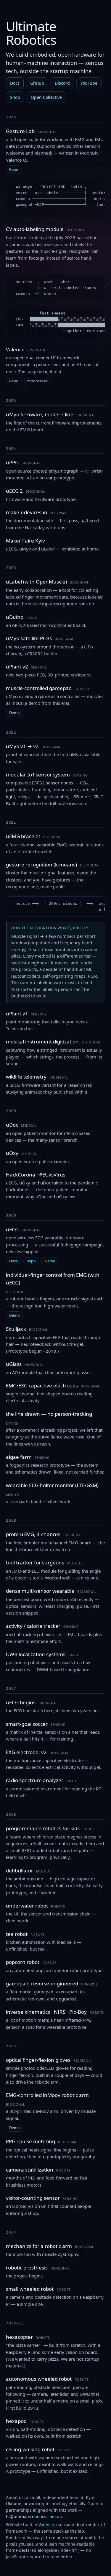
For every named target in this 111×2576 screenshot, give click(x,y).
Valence (46, 2525)
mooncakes (37, 381)
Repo (14, 169)
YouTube (89, 83)
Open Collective (46, 97)
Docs (15, 83)
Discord (62, 83)
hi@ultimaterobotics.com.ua (34, 2517)
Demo (15, 713)
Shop (15, 97)
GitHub (37, 83)
